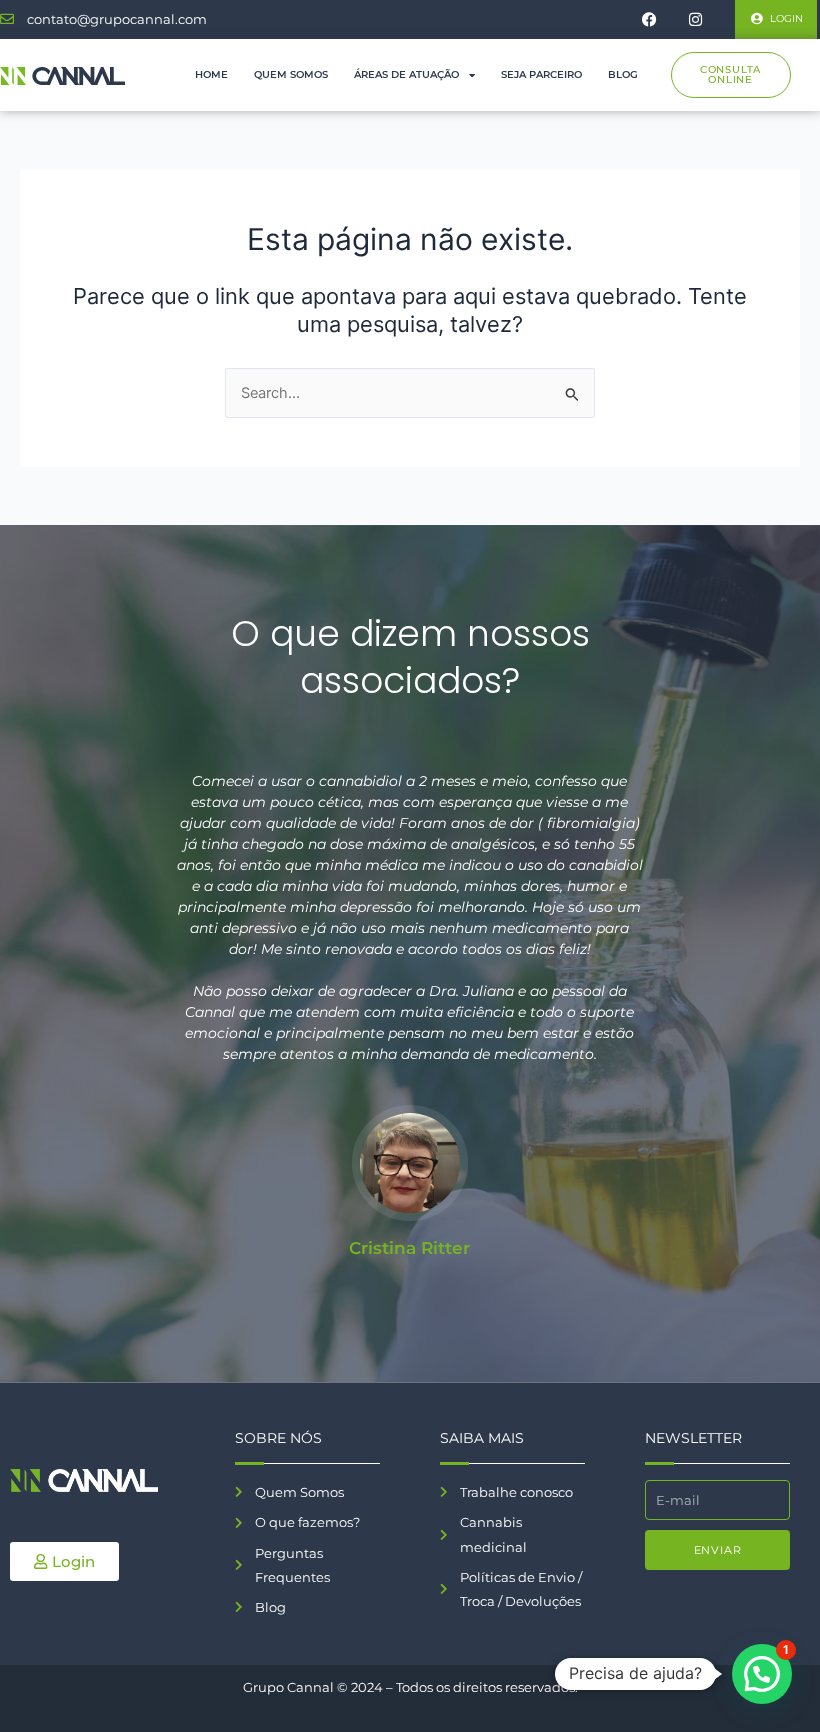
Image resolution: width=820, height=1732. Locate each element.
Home (211, 74)
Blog (623, 74)
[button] (762, 1674)
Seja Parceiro (541, 74)
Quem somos (291, 74)
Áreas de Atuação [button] (406, 74)
